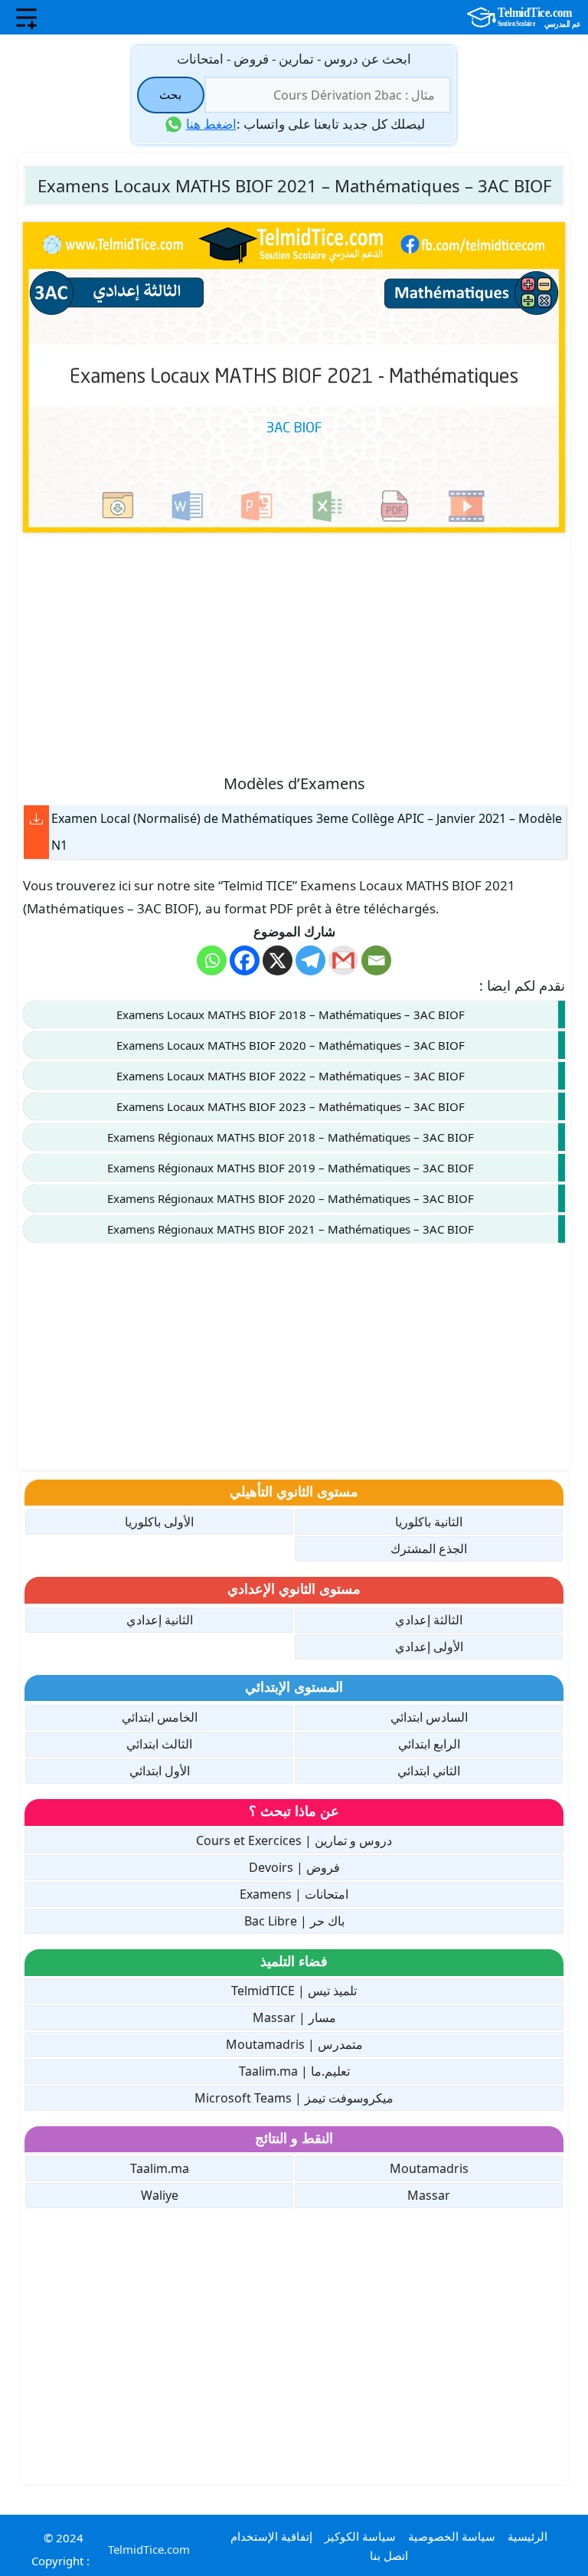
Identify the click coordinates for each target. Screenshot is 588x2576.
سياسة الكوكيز (360, 2536)
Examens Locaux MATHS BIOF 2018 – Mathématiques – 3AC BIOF (291, 1014)
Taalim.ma (160, 2168)
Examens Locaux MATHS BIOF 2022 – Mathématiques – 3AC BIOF (291, 1076)
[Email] (376, 960)
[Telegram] (310, 960)
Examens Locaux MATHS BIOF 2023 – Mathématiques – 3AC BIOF (291, 1106)
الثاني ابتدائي (429, 1771)
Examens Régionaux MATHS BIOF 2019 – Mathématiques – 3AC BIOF (291, 1168)
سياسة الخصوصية (452, 2536)
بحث (170, 94)
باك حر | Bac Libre (294, 1921)
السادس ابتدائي (429, 1717)
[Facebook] (245, 960)
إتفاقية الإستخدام (271, 2536)
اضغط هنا (211, 124)
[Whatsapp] (212, 960)
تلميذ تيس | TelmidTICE (294, 1991)
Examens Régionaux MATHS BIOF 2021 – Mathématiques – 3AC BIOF (291, 1229)
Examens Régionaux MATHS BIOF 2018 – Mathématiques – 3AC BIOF (291, 1137)
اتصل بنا (389, 2555)
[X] (278, 960)
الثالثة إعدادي (429, 1620)
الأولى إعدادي (429, 1647)
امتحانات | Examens (294, 1894)
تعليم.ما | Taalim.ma (294, 2071)
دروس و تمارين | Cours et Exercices (294, 1840)
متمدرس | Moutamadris (294, 2044)
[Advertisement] (294, 652)
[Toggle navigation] (26, 18)
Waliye (160, 2195)
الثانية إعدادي (160, 1620)
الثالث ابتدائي (159, 1744)
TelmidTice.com (149, 2549)
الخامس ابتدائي (160, 1717)
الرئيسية (528, 2536)
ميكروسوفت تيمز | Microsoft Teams (294, 2098)
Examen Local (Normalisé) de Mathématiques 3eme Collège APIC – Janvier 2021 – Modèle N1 (307, 832)
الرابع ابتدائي (429, 1744)
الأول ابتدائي (160, 1771)
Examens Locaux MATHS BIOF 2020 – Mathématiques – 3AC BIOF (291, 1045)
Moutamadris (429, 2168)
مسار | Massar (294, 2017)
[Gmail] (343, 960)
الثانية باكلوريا (429, 1522)
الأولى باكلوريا (159, 1522)
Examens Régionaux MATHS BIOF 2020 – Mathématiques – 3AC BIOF (291, 1198)
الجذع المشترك (429, 1549)
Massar (429, 2195)
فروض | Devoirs (294, 1867)
